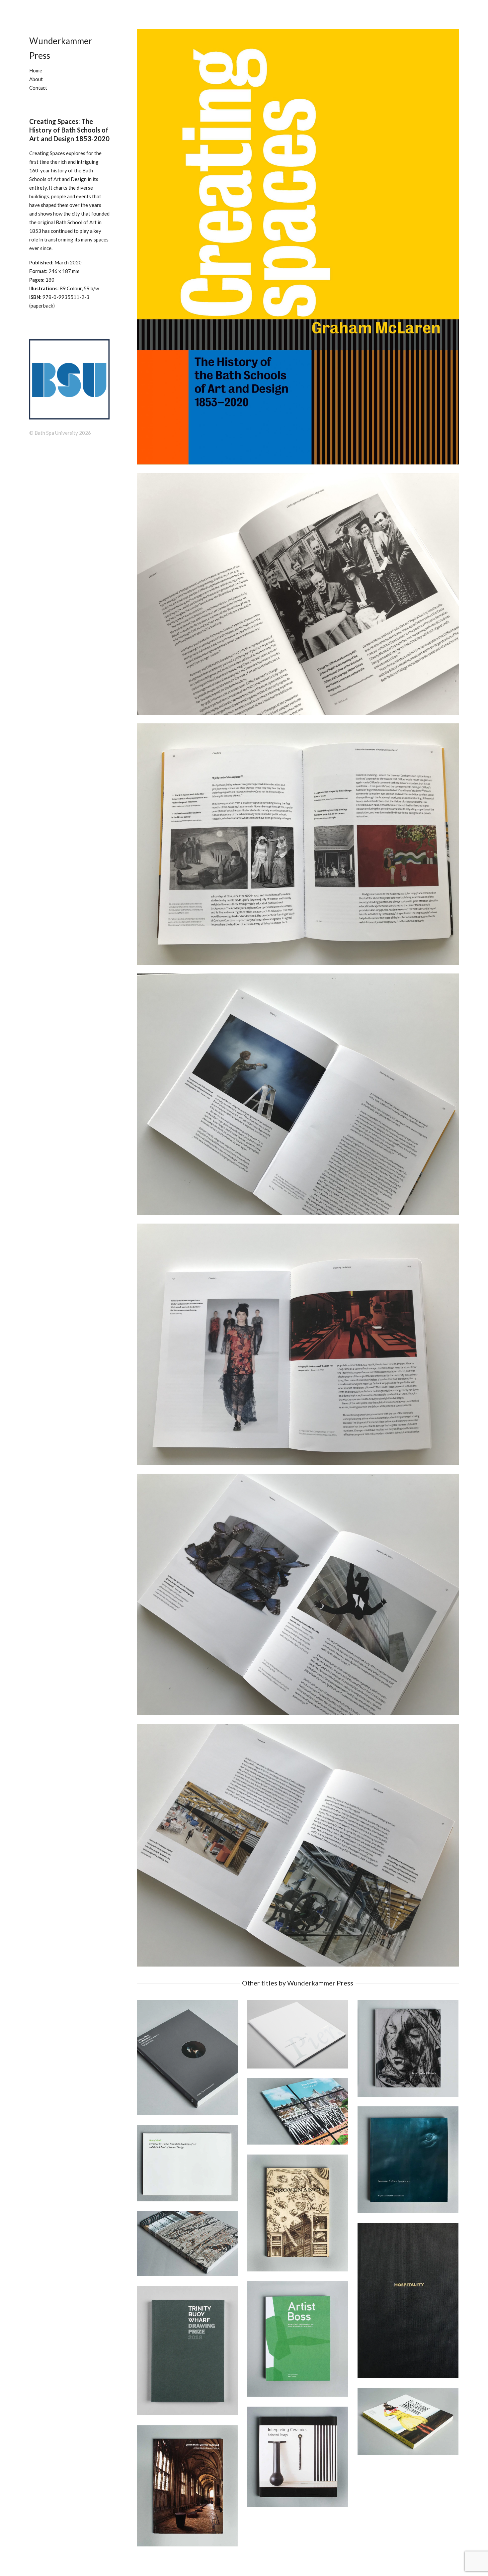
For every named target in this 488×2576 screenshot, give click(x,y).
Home (36, 70)
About (36, 79)
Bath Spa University (56, 433)
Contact (38, 88)
